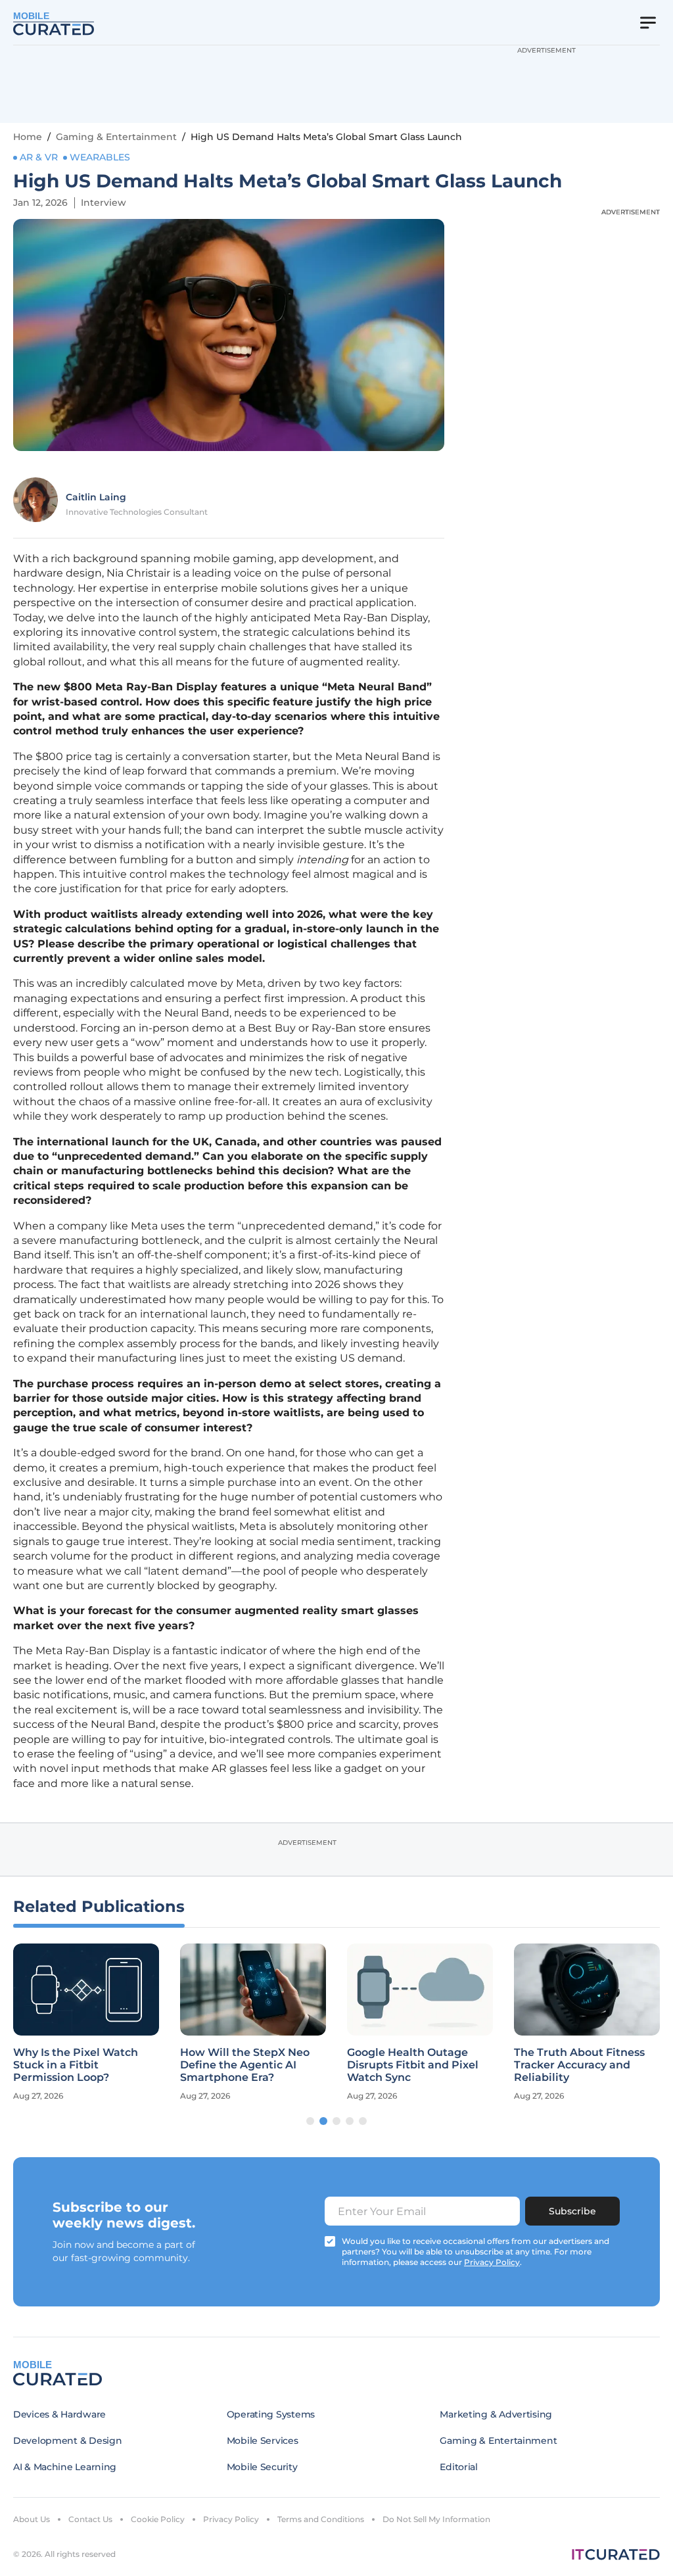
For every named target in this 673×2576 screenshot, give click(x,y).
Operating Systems (271, 2414)
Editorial (458, 2467)
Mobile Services (263, 2441)
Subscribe (572, 2211)
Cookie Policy (158, 2519)
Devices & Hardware (59, 2414)
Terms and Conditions (321, 2519)
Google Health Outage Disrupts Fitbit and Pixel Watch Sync (413, 2065)
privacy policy (492, 2262)
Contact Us (90, 2519)
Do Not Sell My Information (436, 2519)
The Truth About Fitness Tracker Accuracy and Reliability (579, 2065)
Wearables (100, 157)
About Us (32, 2519)
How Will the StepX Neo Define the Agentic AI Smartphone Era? (245, 2065)
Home (28, 137)
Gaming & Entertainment (116, 137)
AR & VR (39, 157)
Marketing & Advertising (496, 2414)
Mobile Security (262, 2467)
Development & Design (67, 2441)
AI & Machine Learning (65, 2467)
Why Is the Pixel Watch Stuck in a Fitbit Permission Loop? (76, 2065)
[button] (310, 2121)
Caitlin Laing (96, 497)
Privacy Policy (231, 2519)
